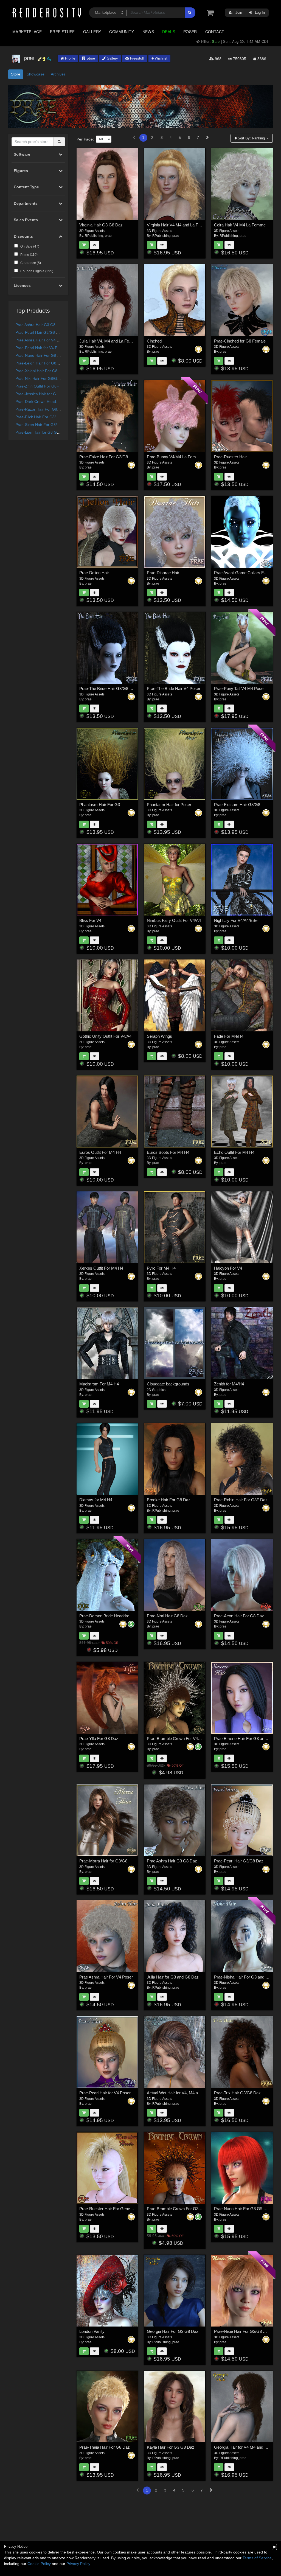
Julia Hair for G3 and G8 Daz (173, 1977)
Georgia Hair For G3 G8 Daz (173, 2331)
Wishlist (161, 58)
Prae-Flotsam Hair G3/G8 (237, 805)
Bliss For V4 (90, 920)
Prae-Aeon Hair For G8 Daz (239, 1616)
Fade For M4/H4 (229, 1036)
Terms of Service (257, 2558)
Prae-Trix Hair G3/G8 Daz (237, 2093)
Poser (190, 32)
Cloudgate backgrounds (168, 1384)
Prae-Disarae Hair (163, 573)
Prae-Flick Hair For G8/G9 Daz (42, 417)
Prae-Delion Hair (94, 573)
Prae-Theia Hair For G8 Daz (105, 2447)
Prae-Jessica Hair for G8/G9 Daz (44, 394)
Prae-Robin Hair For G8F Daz (241, 1500)
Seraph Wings (159, 1036)
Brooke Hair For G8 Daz (169, 1500)
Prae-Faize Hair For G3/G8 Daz (108, 457)
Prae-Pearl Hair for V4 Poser (40, 348)
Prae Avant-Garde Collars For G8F (245, 573)
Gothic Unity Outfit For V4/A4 (105, 1036)
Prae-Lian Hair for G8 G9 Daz (41, 432)
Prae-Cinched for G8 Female (240, 341)
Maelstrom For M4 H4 (99, 1384)
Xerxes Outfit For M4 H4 (101, 1268)
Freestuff (137, 58)
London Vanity (92, 2331)
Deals (169, 32)
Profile (70, 58)
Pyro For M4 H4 (161, 1268)
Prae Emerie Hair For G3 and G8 (244, 1739)
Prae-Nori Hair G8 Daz (167, 1616)
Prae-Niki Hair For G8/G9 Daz (41, 378)
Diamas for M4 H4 (96, 1500)
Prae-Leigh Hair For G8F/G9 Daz (44, 363)
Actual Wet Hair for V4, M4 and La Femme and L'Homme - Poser (205, 2093)
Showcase (36, 74)
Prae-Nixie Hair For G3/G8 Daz (242, 2331)
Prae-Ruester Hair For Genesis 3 (109, 2209)
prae (108, 236)
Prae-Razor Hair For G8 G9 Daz (43, 409)
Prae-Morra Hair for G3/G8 (103, 1861)
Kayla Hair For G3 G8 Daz (171, 2447)
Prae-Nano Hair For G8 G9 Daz (43, 355)
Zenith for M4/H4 (229, 1384)
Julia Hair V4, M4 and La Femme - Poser (116, 341)
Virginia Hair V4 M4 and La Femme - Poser (185, 225)
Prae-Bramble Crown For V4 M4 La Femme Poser (192, 1739)
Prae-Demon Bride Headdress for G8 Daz (117, 1616)
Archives (58, 74)
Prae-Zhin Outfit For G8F (37, 386)
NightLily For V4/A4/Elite (236, 920)
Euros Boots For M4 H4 (168, 1152)
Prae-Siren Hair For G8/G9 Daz (43, 425)
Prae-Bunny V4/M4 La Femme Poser (180, 457)
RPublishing (94, 236)
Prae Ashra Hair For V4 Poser (41, 340)
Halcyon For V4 (228, 1268)
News (148, 32)
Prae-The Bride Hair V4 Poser (174, 688)
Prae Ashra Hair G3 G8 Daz (39, 325)
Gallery (92, 32)
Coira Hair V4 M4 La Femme (240, 225)
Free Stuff (62, 32)
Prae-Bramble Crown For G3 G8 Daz (180, 2209)
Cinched (154, 341)
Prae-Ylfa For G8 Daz (99, 1739)
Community (122, 32)
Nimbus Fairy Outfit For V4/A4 (174, 920)
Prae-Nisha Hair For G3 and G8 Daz (247, 1977)
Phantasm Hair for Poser (169, 805)
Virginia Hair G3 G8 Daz (101, 225)
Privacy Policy (78, 2564)
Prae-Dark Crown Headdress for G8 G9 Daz (54, 402)
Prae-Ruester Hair (230, 457)
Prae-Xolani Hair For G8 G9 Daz (43, 371)
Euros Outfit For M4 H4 (100, 1152)
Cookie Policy (39, 2564)
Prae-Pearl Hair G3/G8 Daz (39, 332)
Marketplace (27, 32)
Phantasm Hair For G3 (100, 805)
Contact (215, 32)
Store (90, 58)
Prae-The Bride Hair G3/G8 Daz (108, 688)
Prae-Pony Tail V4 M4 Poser (239, 688)
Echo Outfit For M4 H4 (234, 1152)
